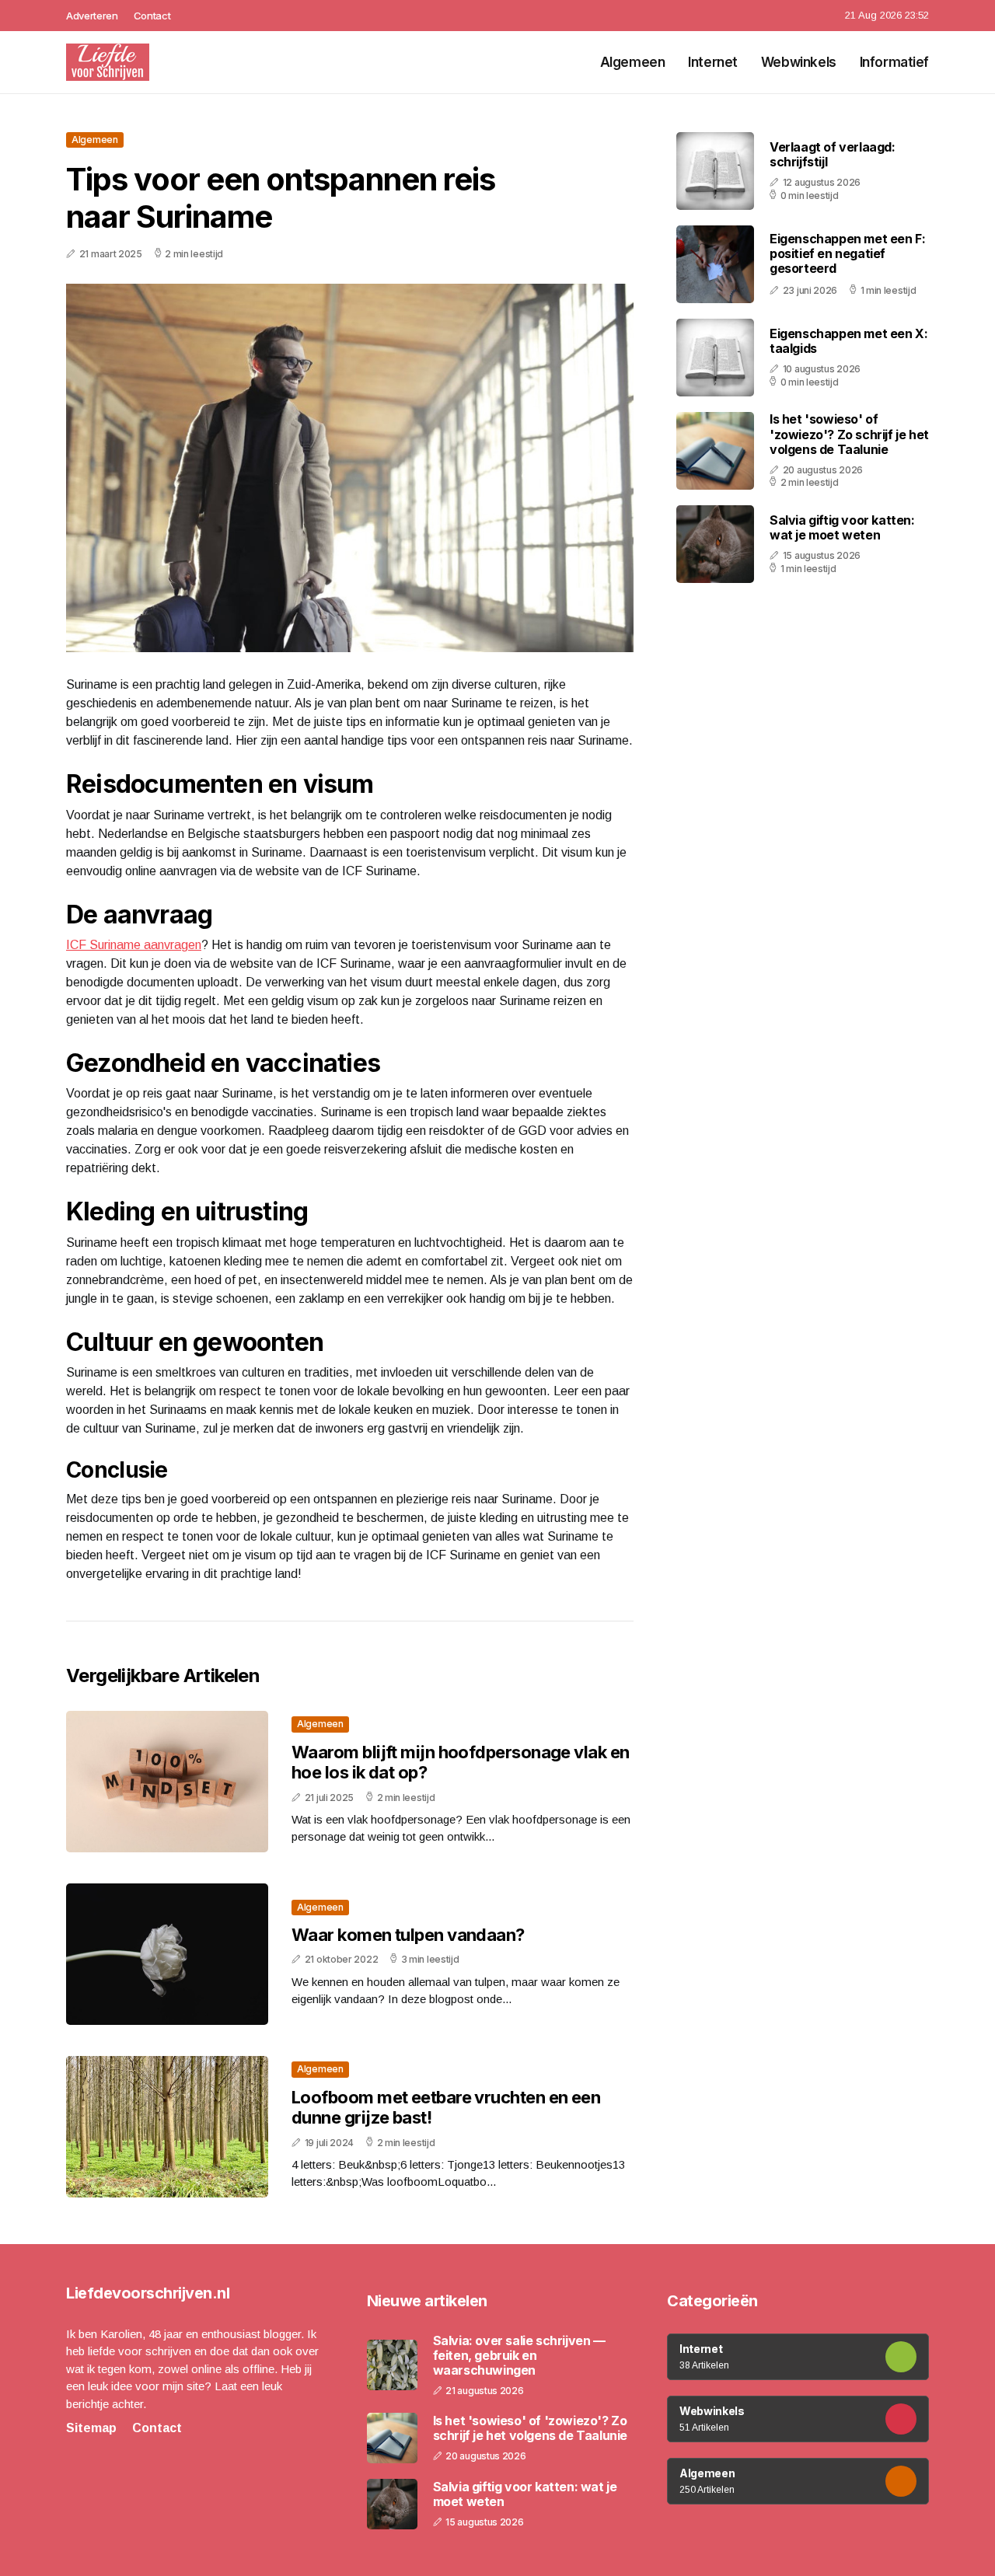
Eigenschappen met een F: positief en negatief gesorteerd (847, 253)
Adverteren (92, 16)
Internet (713, 62)
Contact (152, 16)
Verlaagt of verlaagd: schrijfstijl (833, 154)
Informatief (894, 62)
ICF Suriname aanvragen (134, 945)
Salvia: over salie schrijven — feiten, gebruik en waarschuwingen (519, 2356)
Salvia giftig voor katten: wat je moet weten (842, 527)
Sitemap (91, 2428)
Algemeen (633, 62)
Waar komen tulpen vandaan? (408, 1935)
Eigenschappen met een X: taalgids (848, 341)
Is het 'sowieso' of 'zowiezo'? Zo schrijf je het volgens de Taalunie (849, 435)
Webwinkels (799, 62)
